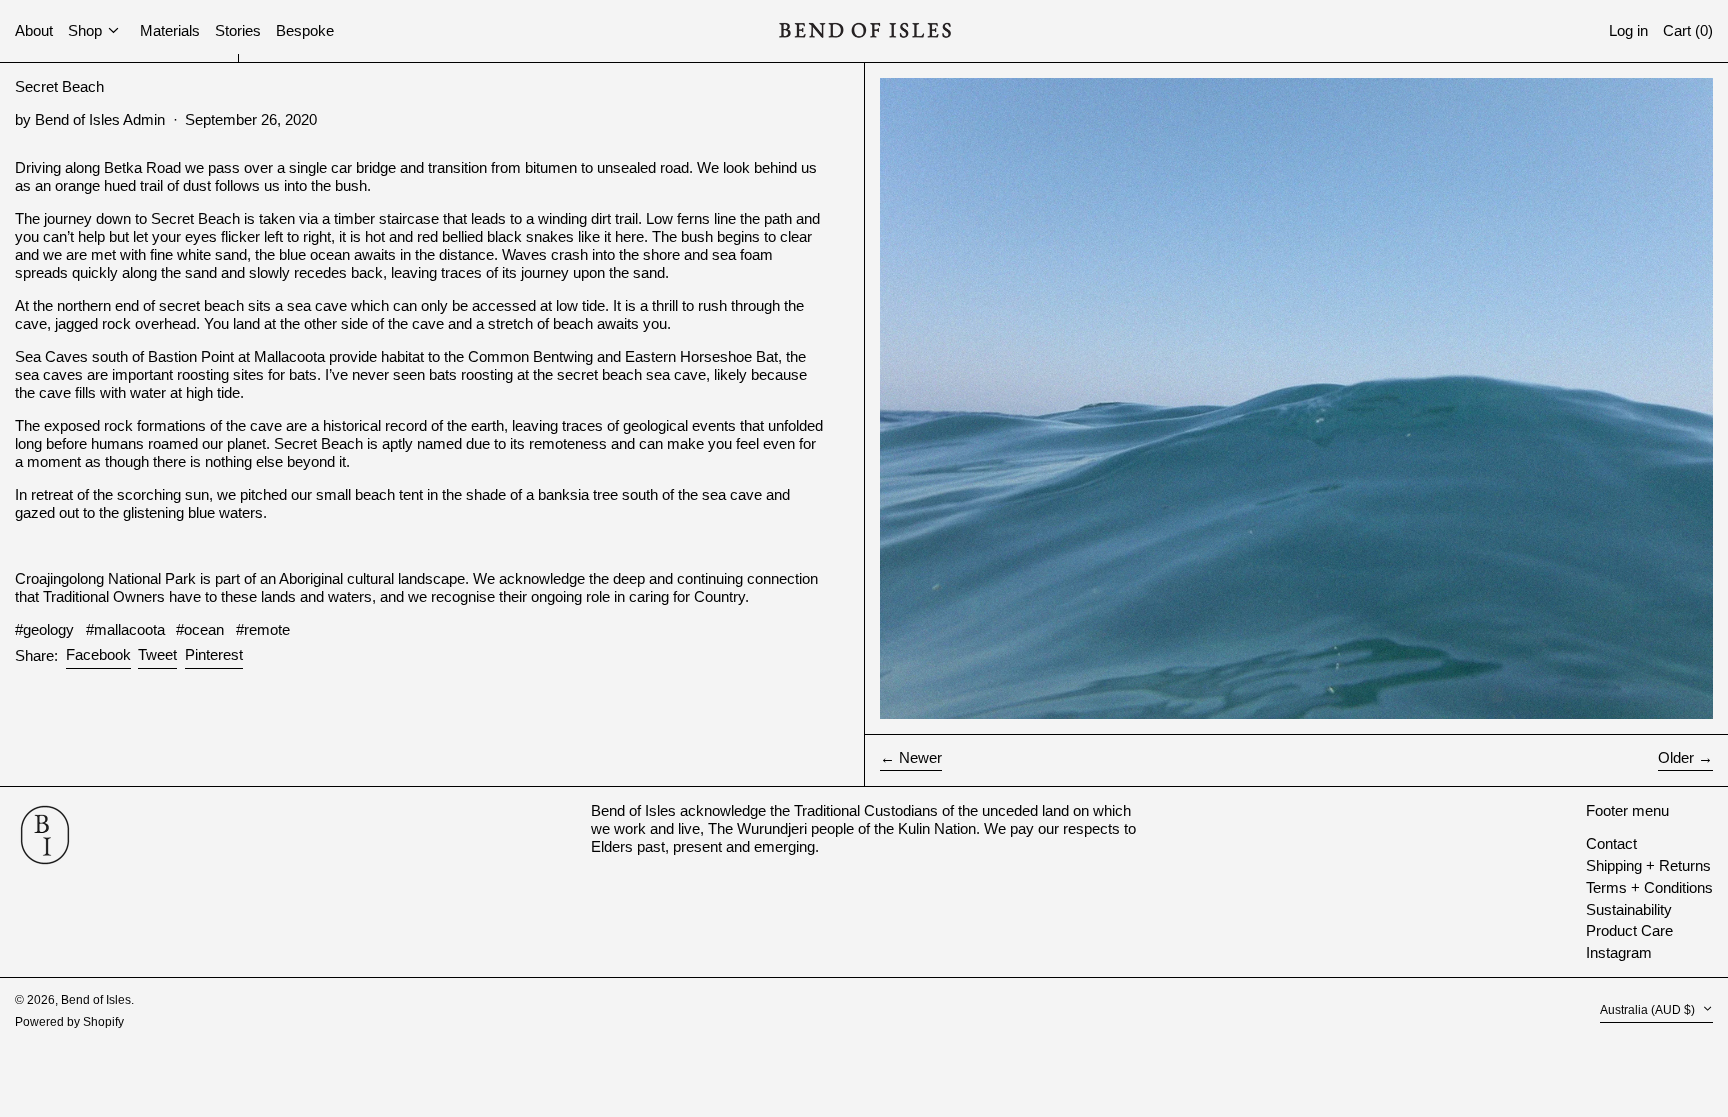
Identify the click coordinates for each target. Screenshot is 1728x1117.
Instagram (1619, 952)
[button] (1688, 31)
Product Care (1629, 930)
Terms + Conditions (1649, 887)
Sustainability (1629, 909)
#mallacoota (125, 629)
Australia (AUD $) (1649, 1011)
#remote (263, 629)
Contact (1611, 843)
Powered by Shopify (69, 1022)
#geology (44, 629)
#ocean (200, 629)
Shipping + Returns (1648, 865)
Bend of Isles (96, 1000)
